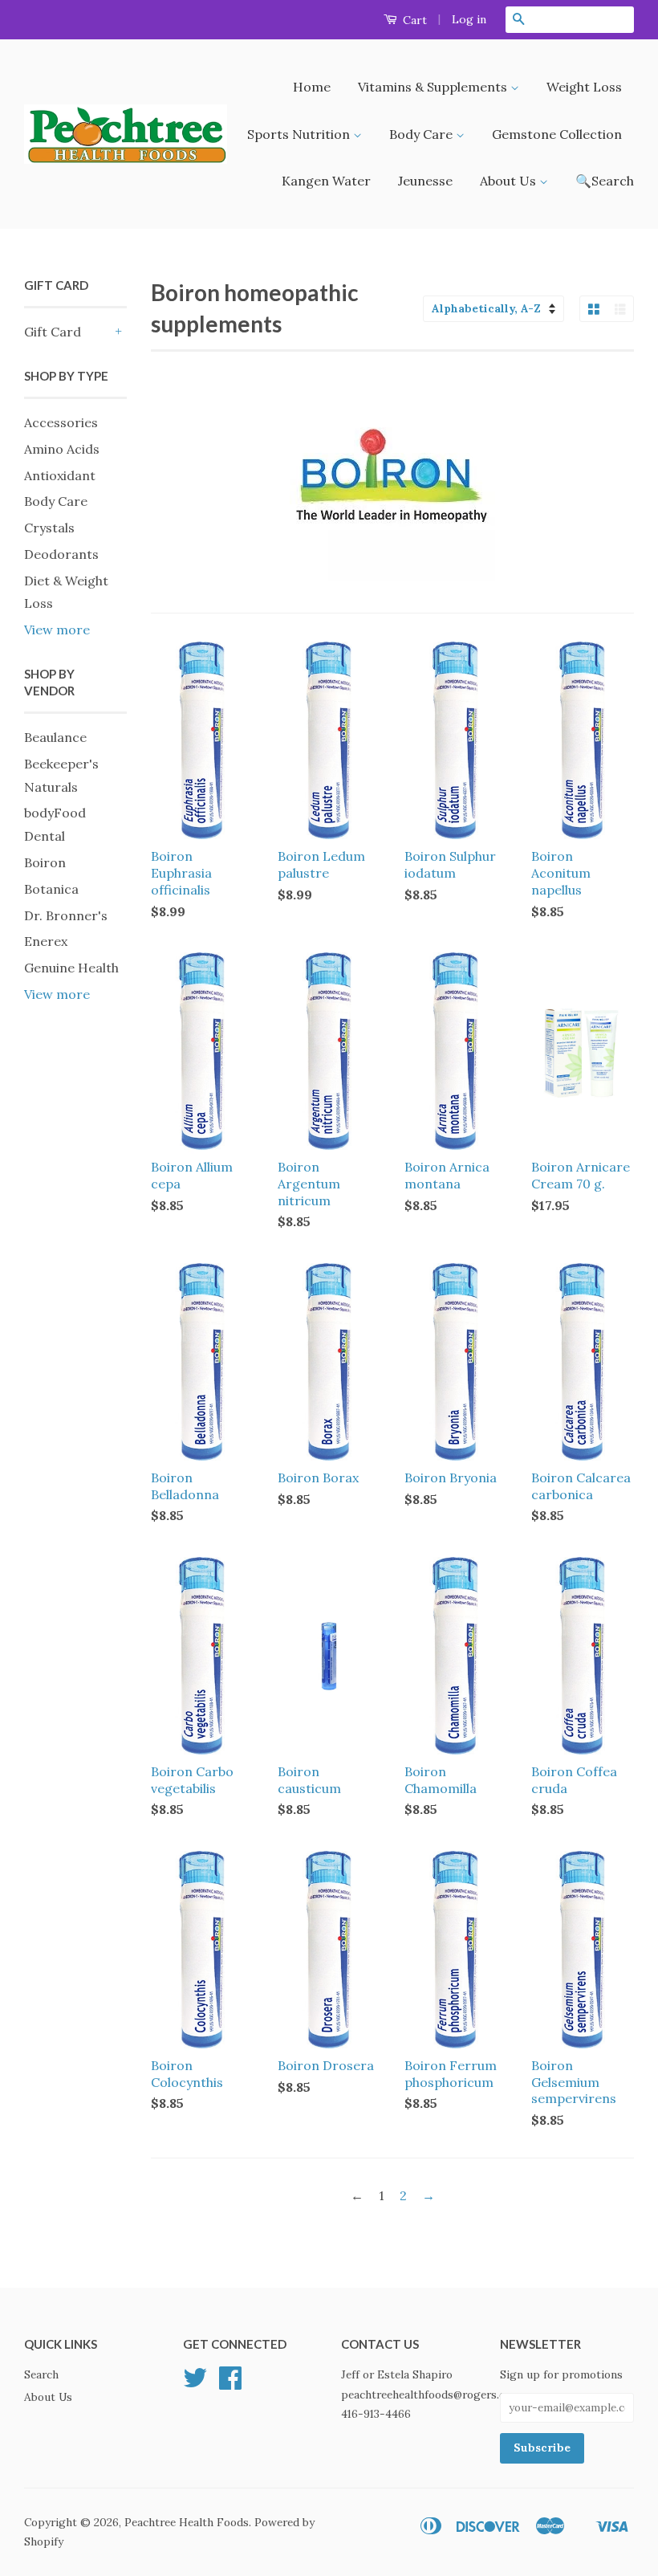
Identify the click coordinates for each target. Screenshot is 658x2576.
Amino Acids (62, 449)
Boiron (45, 862)
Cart (413, 20)
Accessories (61, 422)
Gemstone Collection (557, 134)
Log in (469, 19)
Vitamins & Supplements (434, 87)
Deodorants (61, 554)
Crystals (49, 528)
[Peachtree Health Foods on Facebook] (230, 2383)
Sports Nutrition (300, 134)
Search (41, 2374)
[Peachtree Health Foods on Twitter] (195, 2383)
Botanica (51, 889)
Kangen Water (326, 181)
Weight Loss (584, 87)
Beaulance (55, 737)
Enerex (46, 941)
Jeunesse (425, 181)
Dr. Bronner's (66, 915)
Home (312, 87)
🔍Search (605, 181)
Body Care (422, 134)
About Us (510, 181)
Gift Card (53, 332)
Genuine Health (71, 968)
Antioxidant (60, 475)
